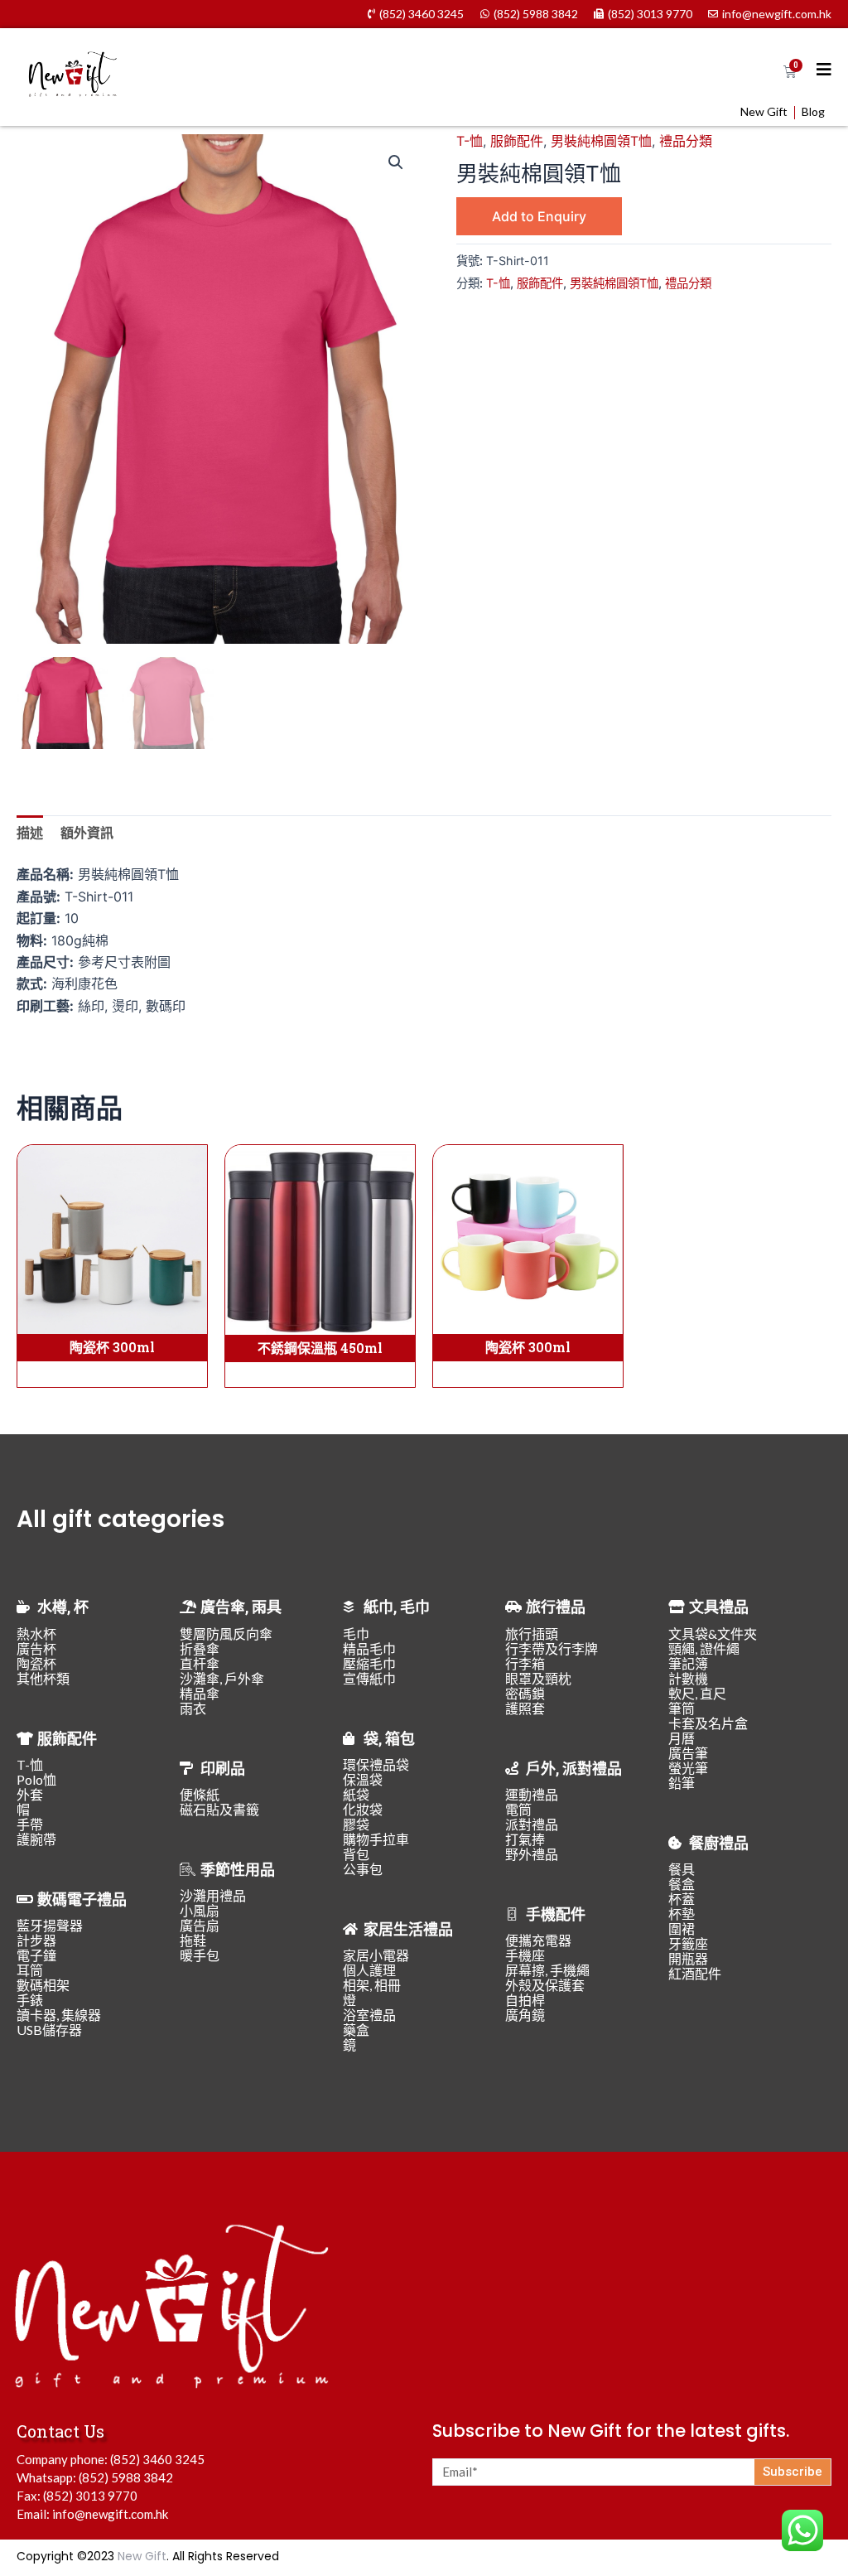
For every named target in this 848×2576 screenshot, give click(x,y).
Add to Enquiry (539, 216)
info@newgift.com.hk (110, 2514)
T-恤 (470, 141)
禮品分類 (686, 141)
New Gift (764, 112)
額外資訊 (87, 833)
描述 (30, 833)
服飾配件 (517, 141)
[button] (396, 162)
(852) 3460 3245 (157, 2459)
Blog (813, 112)
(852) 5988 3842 (126, 2477)
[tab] (30, 833)
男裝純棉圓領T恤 (601, 141)
